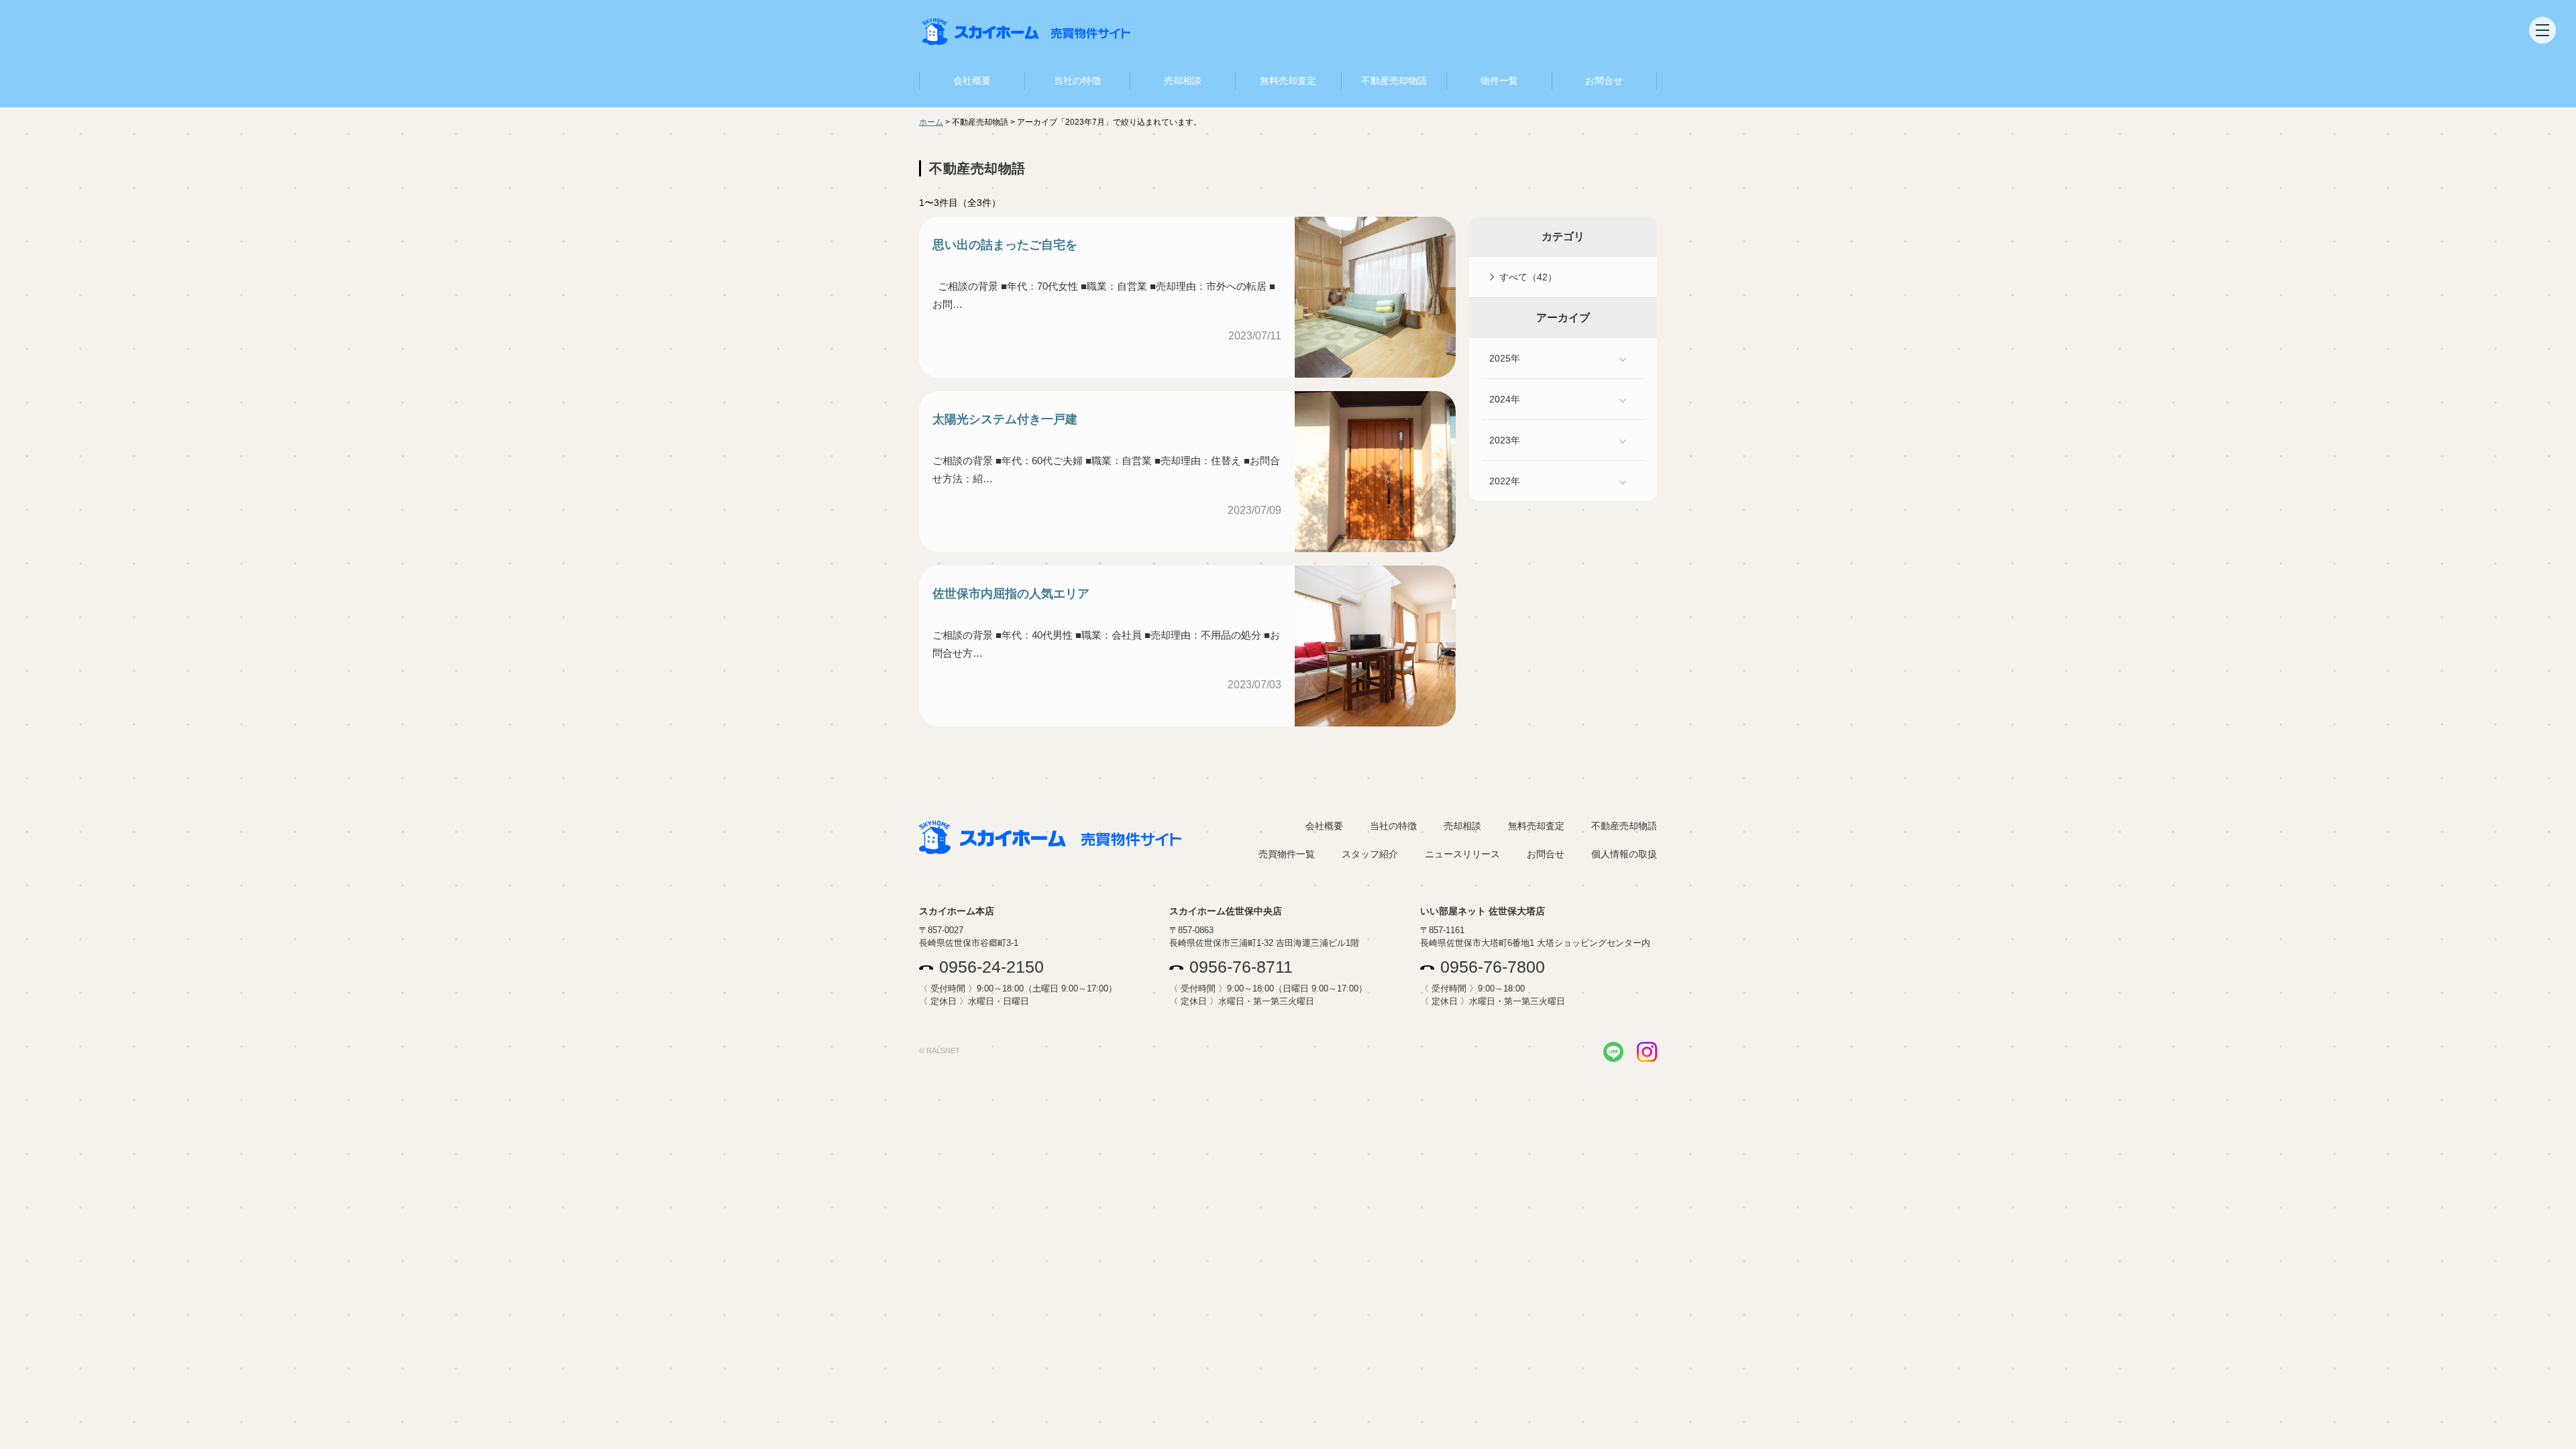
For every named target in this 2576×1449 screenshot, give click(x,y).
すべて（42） (1528, 277)
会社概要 (972, 80)
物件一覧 (1499, 80)
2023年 (1505, 440)
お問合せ (1604, 80)
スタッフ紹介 (1370, 854)
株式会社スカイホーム (1026, 33)
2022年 (1505, 481)
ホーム (931, 122)
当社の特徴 (1077, 80)
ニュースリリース (1462, 854)
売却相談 (1183, 80)
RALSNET (943, 1051)
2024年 (1505, 399)
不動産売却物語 (1394, 80)
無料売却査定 (1288, 80)
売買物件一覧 (1287, 854)
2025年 (1505, 358)
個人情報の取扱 (1624, 854)
